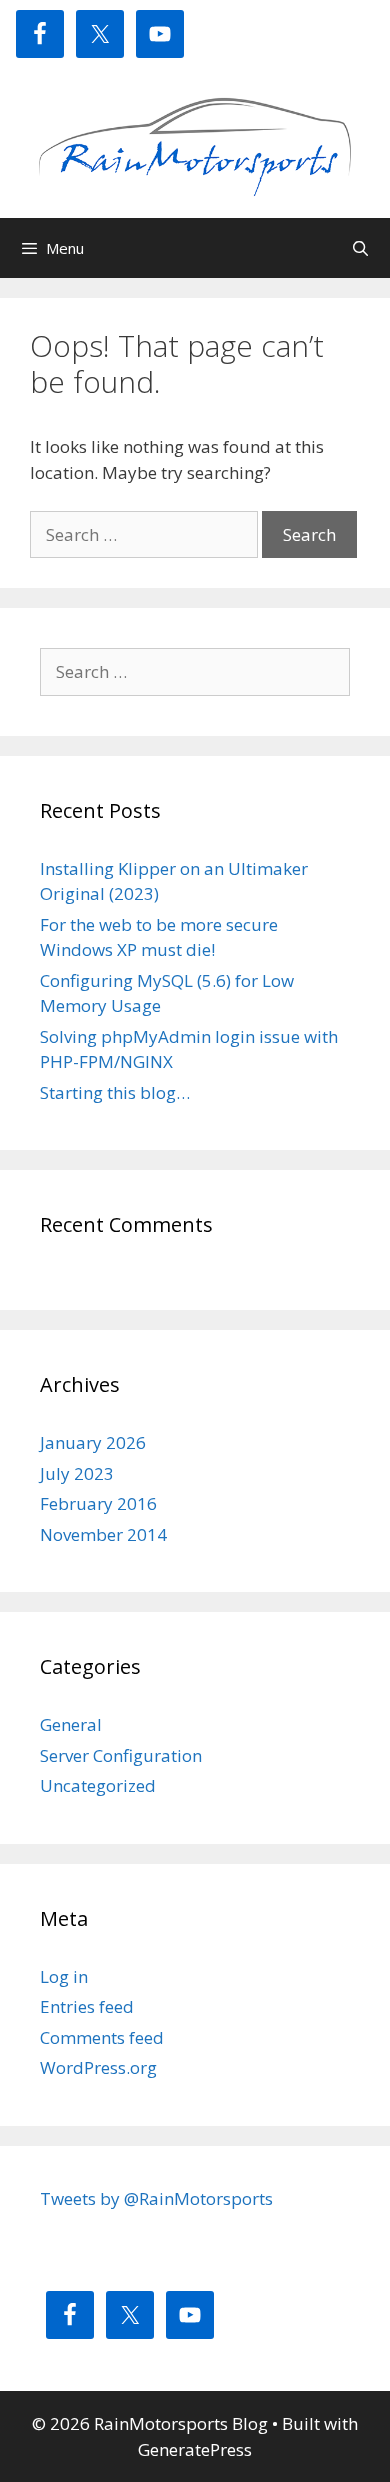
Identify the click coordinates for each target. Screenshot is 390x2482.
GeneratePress (195, 2449)
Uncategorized (98, 1785)
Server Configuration (121, 1755)
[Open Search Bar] (360, 248)
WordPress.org (98, 2067)
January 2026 (93, 1442)
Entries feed (87, 2006)
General (71, 1724)
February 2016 (98, 1503)
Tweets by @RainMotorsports (156, 2198)
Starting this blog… (115, 1092)
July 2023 (77, 1473)
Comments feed (102, 2037)
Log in (64, 1976)
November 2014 (103, 1534)
